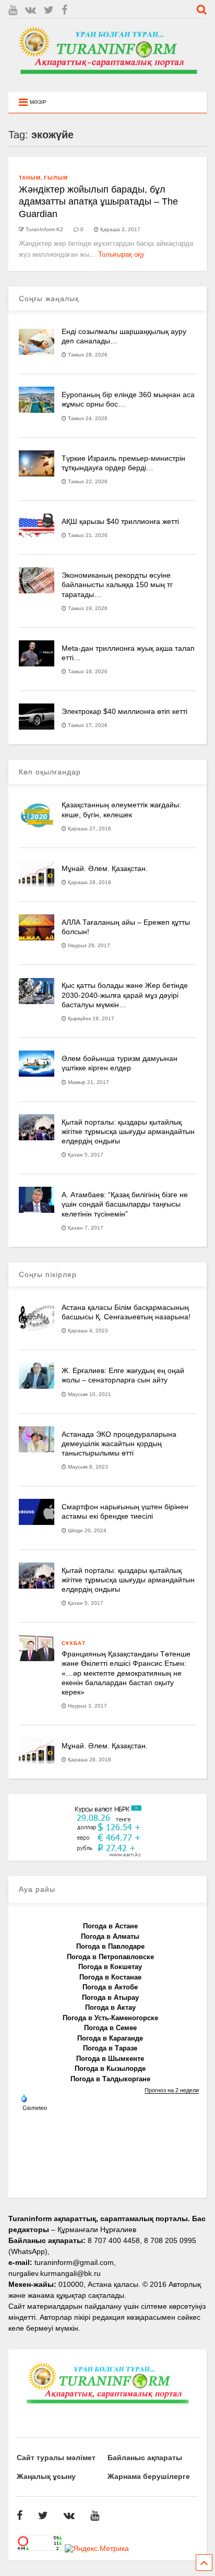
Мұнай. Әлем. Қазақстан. (105, 868)
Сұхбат (74, 1643)
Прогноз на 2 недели (172, 2090)
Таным (30, 178)
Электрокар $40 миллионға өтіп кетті (124, 711)
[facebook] (64, 10)
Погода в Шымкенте (110, 2059)
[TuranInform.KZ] (108, 79)
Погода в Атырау (110, 1997)
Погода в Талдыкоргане (110, 2079)
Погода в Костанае (110, 1977)
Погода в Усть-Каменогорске (110, 2018)
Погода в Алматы (110, 1936)
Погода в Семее (110, 2028)
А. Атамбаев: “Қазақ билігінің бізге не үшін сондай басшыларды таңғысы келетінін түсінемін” (125, 1204)
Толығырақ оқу (121, 254)
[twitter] (49, 10)
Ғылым (56, 178)
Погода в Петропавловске (110, 1957)
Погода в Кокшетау (110, 1967)
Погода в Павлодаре (110, 1946)
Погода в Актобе (110, 1987)
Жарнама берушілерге (149, 2476)
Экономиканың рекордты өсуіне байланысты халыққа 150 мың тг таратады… (117, 585)
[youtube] (13, 10)
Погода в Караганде (110, 2038)
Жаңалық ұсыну (46, 2476)
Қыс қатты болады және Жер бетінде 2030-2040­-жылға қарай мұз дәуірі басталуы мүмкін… (125, 995)
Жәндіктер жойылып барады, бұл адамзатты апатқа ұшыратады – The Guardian (98, 202)
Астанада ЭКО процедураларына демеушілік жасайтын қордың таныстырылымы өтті (119, 1444)
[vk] (31, 10)
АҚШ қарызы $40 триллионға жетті (120, 521)
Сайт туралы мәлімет (56, 2458)
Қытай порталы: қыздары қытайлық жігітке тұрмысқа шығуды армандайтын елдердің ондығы (128, 1131)
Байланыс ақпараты (145, 2458)
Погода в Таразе (110, 2048)
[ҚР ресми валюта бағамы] (107, 1855)
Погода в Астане (110, 1926)
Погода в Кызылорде (110, 2068)
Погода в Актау (110, 2007)
